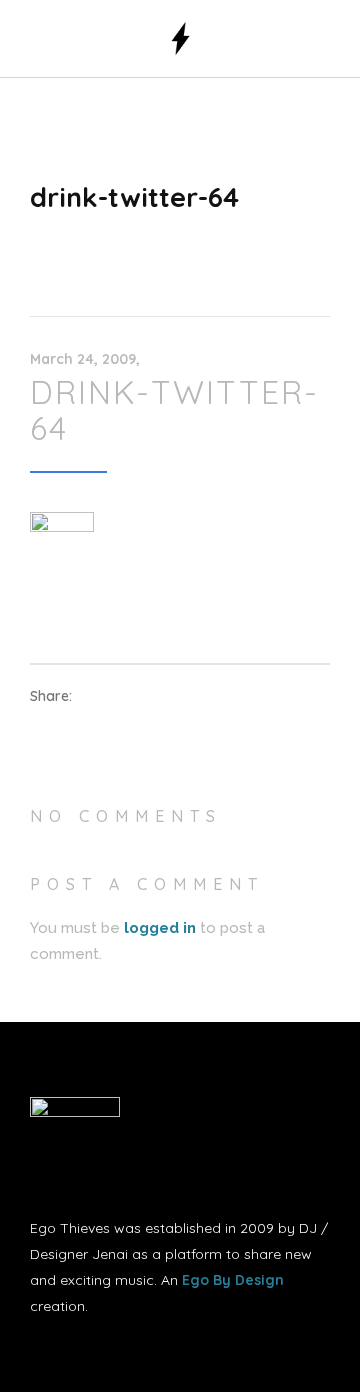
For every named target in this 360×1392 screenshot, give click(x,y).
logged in (160, 928)
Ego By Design (233, 1280)
